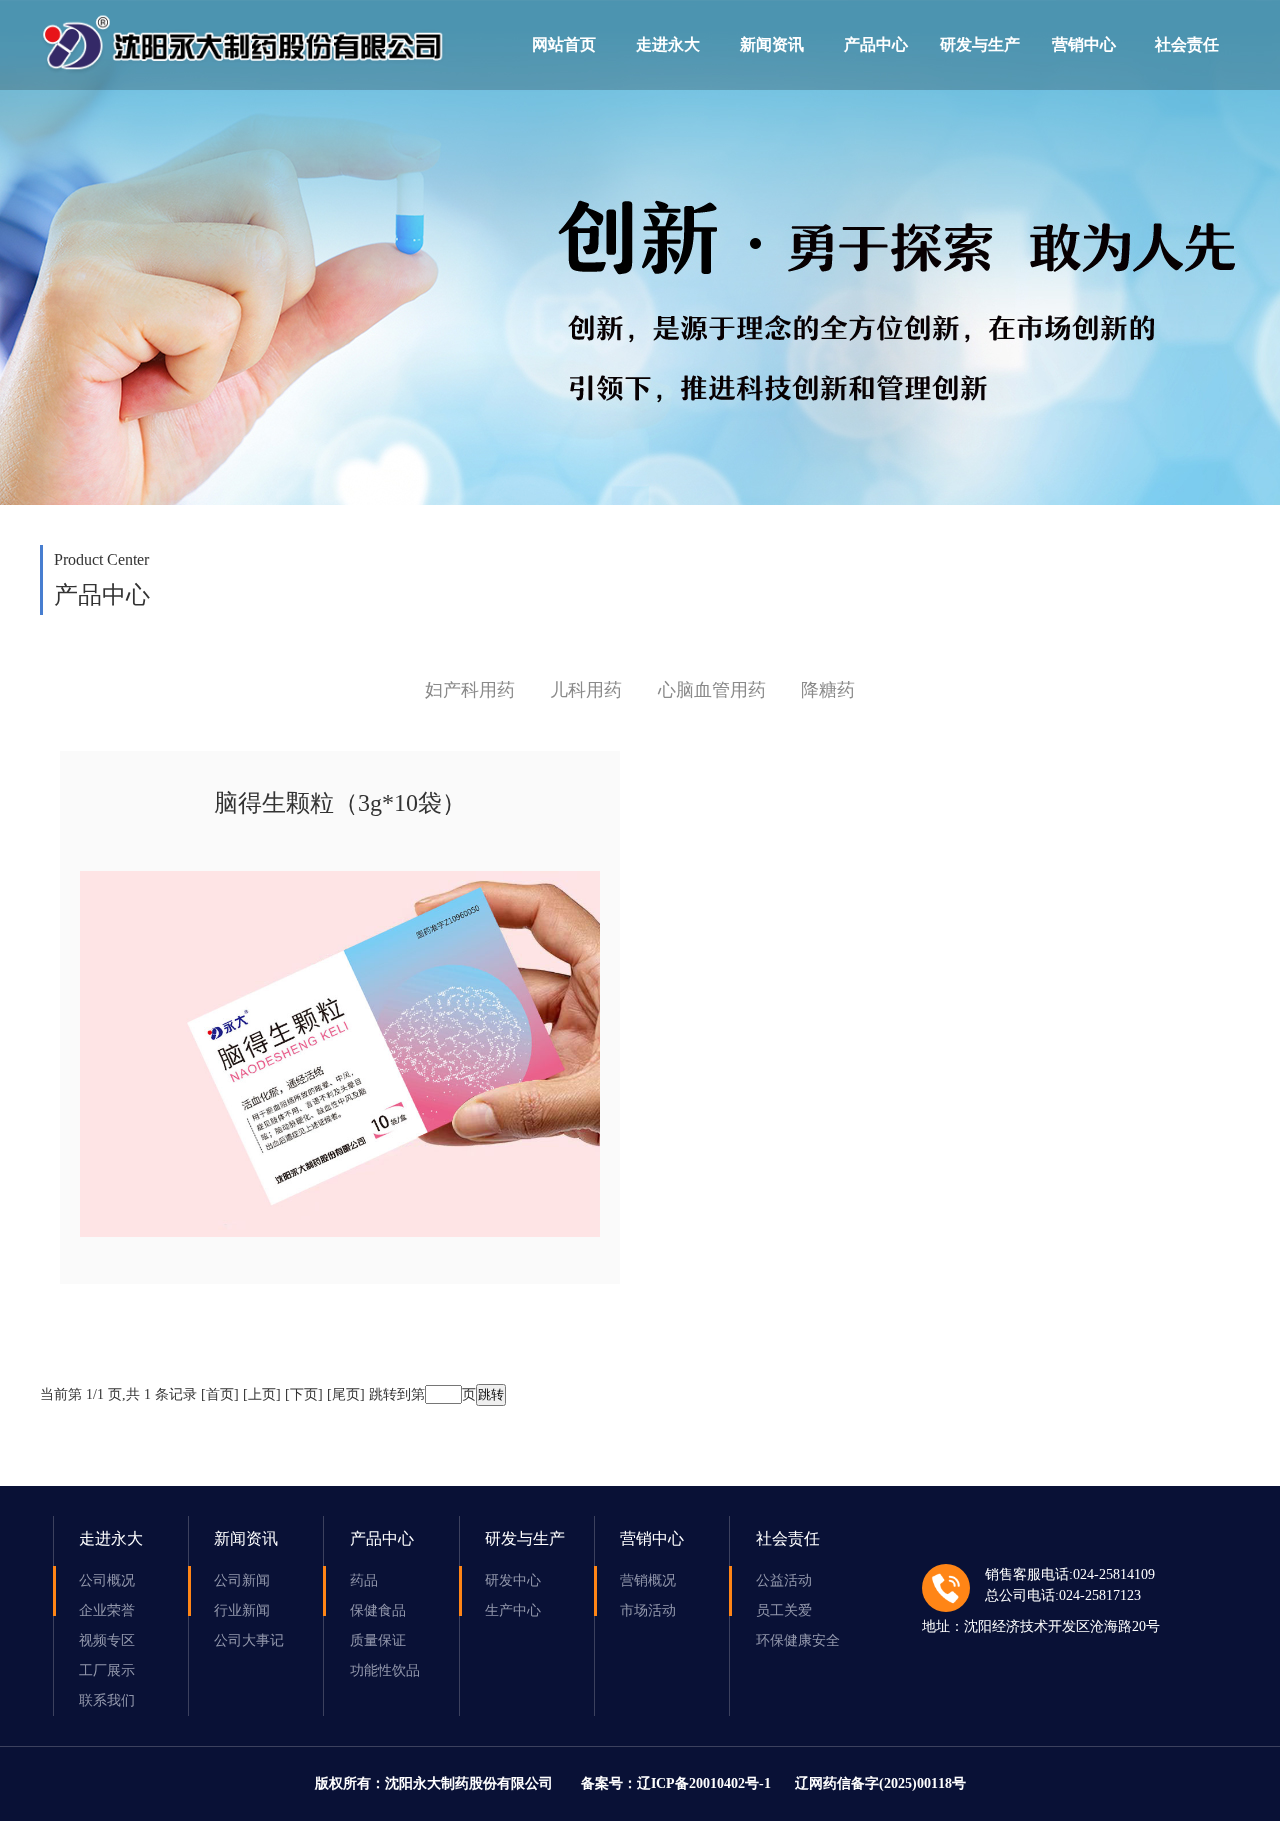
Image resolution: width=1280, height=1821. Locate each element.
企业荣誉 (107, 1610)
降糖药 (828, 690)
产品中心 (876, 44)
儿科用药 (586, 690)
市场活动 (648, 1610)
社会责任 (1187, 44)
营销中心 (1084, 44)
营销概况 (648, 1580)
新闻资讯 (772, 44)
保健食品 (378, 1610)
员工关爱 (784, 1610)
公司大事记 (249, 1640)
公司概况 (107, 1580)
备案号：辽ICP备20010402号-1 (676, 1783)
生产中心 (513, 1610)
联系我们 (107, 1700)
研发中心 (513, 1580)
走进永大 (668, 44)
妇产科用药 (470, 690)
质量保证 (378, 1640)
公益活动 (784, 1580)
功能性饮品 (385, 1670)
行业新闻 (242, 1610)
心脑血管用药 (712, 690)
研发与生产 (980, 44)
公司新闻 (242, 1580)
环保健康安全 (798, 1640)
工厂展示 (107, 1670)
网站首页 (564, 44)
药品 (364, 1580)
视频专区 (107, 1640)
